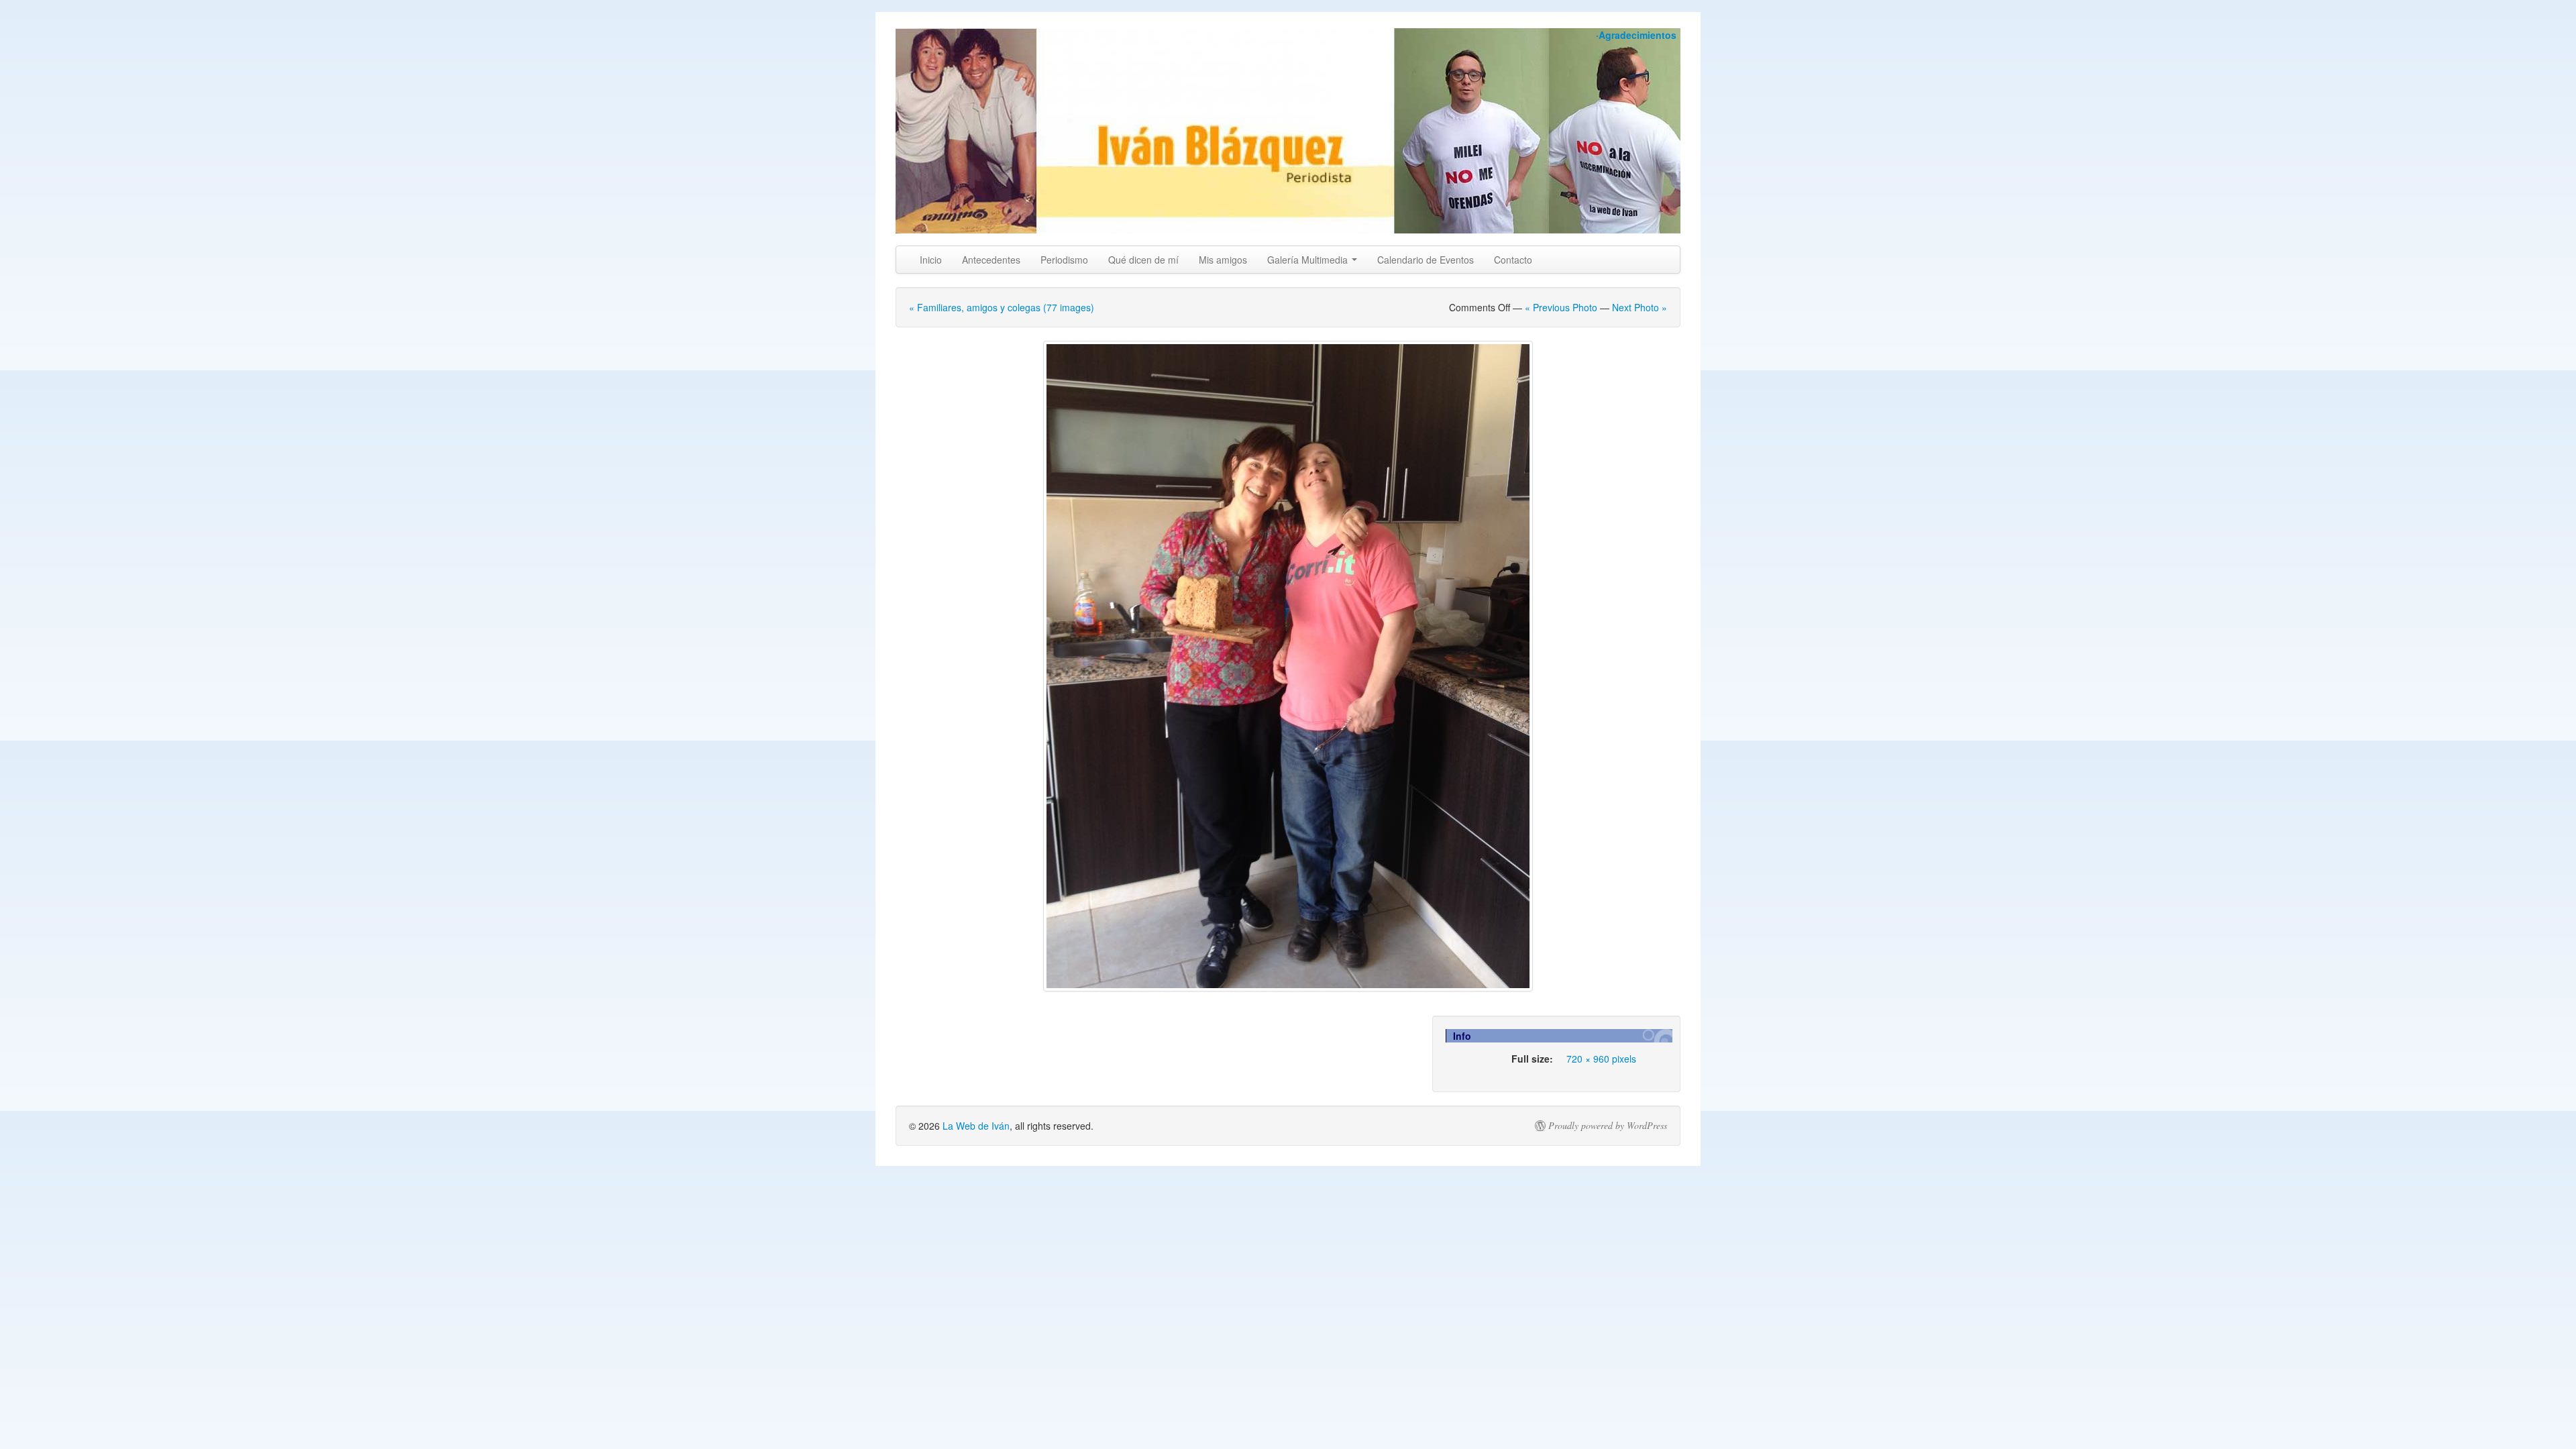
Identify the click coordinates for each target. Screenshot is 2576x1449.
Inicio (931, 260)
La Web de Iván (976, 1126)
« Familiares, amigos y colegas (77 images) (1002, 307)
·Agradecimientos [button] (1636, 35)
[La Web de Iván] (1288, 131)
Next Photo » (1640, 307)
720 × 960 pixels (1601, 1059)
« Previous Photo (1561, 307)
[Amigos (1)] (1288, 666)
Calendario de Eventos (1426, 260)
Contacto (1513, 260)
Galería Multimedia (1309, 260)
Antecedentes (991, 260)
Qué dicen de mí (1143, 260)
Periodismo (1064, 260)
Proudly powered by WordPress (1608, 1126)
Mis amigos (1223, 260)
